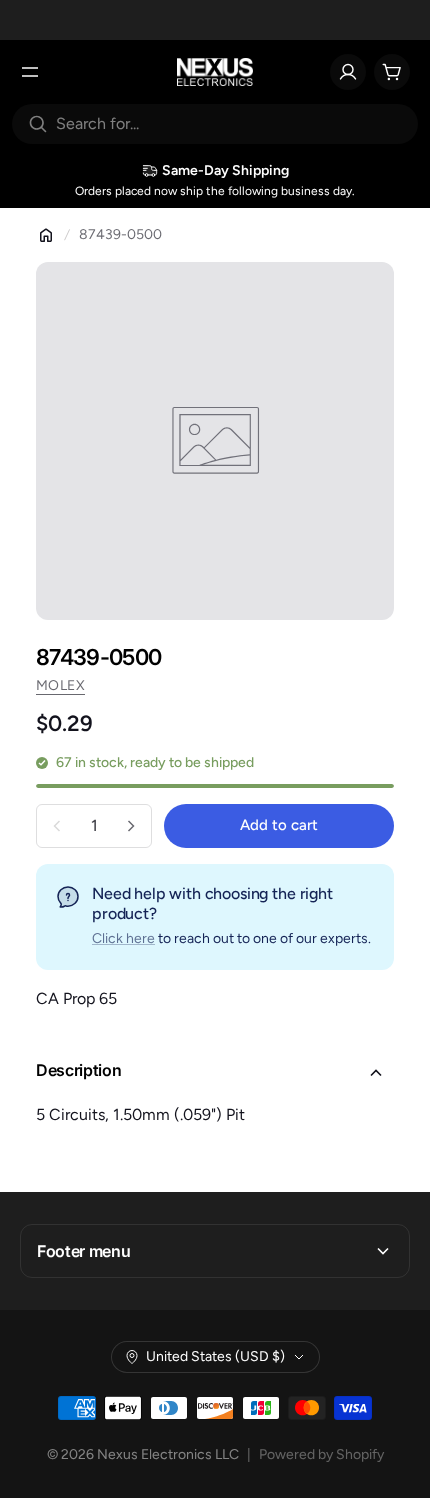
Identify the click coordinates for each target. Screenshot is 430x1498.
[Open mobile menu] (30, 72)
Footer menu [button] (83, 1251)
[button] (215, 1073)
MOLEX (60, 685)
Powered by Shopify (321, 1454)
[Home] (46, 235)
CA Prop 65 (76, 998)
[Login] (348, 72)
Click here (123, 938)
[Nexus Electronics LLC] (215, 72)
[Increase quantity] (131, 826)
